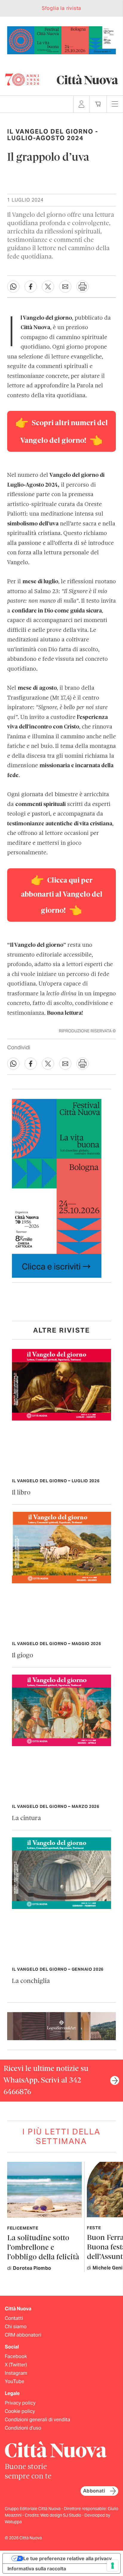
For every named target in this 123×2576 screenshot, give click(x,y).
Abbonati (94, 2491)
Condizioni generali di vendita (37, 2420)
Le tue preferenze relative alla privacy (67, 2558)
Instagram (16, 2373)
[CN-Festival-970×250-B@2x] (61, 40)
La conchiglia (31, 1981)
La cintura (26, 1818)
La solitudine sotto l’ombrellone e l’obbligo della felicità (43, 2248)
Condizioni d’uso (23, 2428)
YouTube (14, 2381)
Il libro (21, 1493)
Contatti (14, 2318)
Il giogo (23, 1656)
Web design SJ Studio (61, 2515)
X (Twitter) (16, 2365)
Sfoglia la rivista (61, 8)
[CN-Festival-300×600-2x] (57, 1188)
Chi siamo (16, 2327)
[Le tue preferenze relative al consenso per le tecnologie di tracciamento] (113, 2566)
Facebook (16, 2356)
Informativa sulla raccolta (37, 2569)
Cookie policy (20, 2411)
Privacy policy (20, 2403)
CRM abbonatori (23, 2335)
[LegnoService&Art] (61, 2026)
